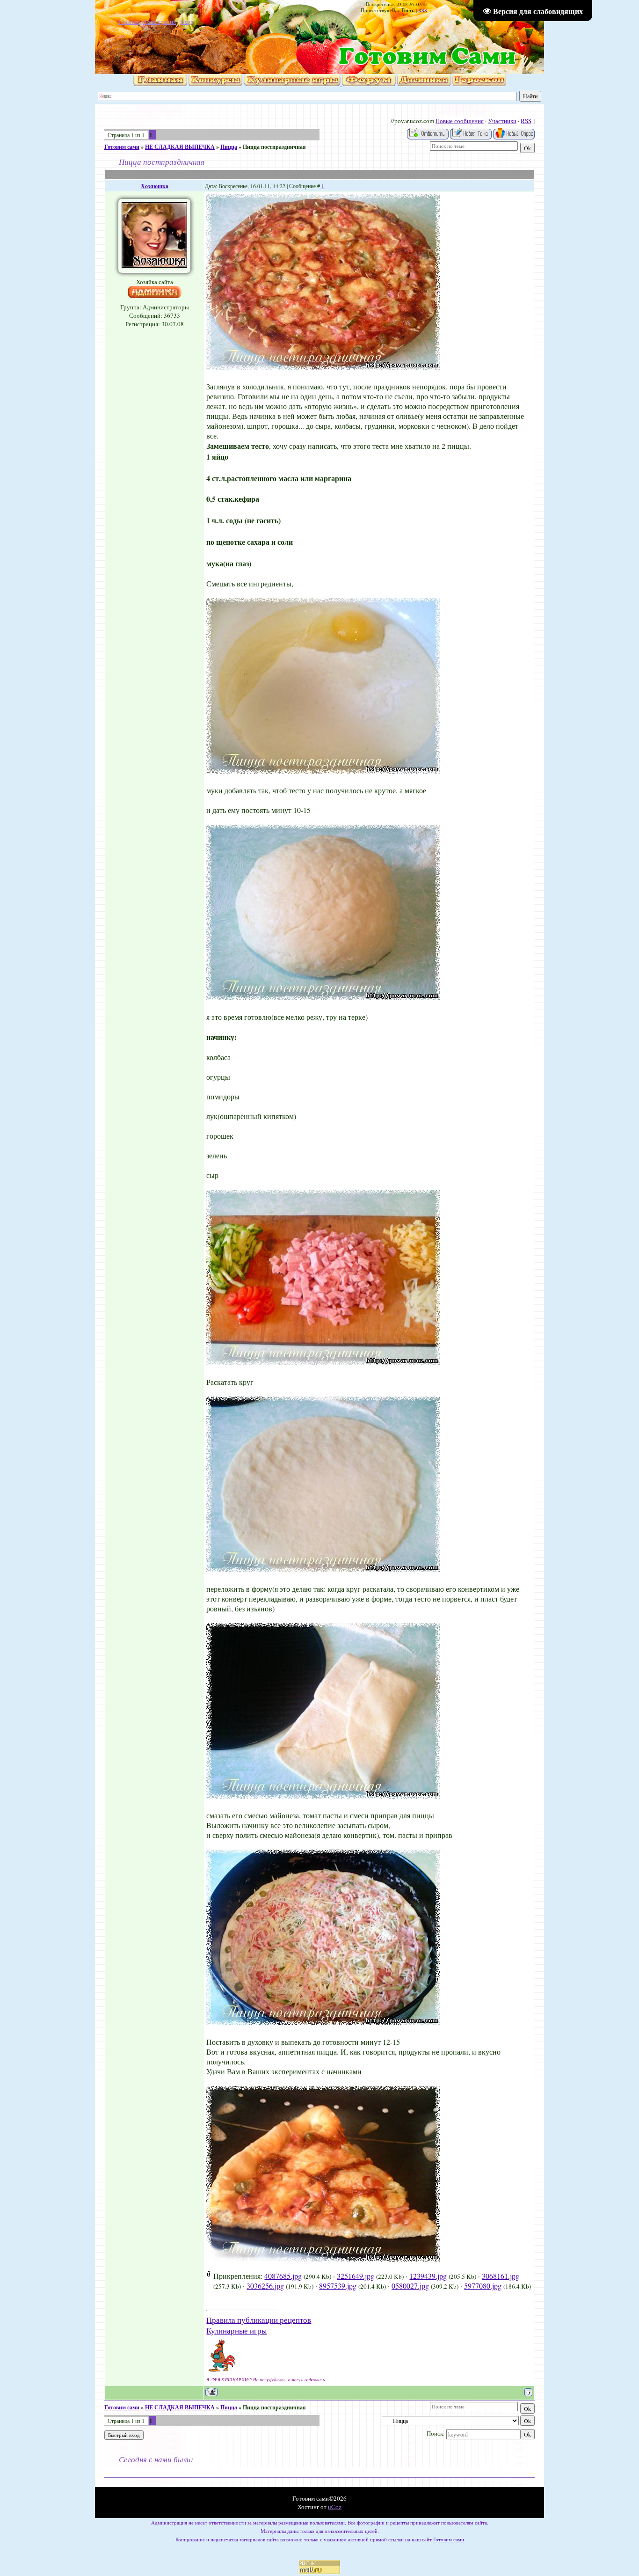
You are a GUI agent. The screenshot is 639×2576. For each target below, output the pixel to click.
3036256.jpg (265, 2286)
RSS (423, 10)
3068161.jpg (501, 2276)
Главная (129, 22)
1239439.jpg (428, 2276)
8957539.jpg (338, 2286)
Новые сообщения (460, 121)
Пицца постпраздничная (274, 147)
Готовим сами (122, 147)
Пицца (229, 147)
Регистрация (160, 22)
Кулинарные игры (236, 2331)
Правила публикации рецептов (259, 2320)
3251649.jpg (356, 2276)
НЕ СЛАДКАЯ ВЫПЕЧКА (180, 147)
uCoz (335, 2507)
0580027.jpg (410, 2286)
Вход (187, 22)
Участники (502, 121)
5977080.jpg (483, 2286)
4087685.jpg (283, 2276)
